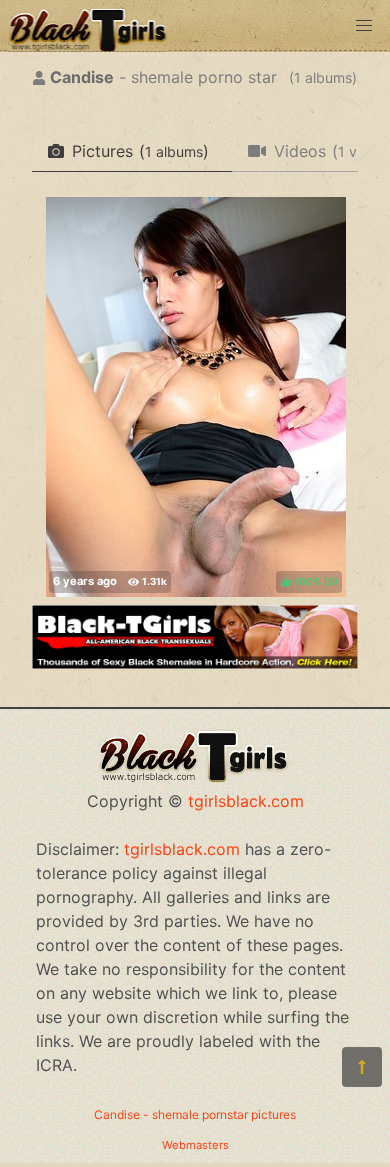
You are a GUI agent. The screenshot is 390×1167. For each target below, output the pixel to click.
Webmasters (195, 1145)
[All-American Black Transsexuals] (195, 663)
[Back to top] (362, 1067)
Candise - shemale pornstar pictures (195, 1114)
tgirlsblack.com (246, 801)
